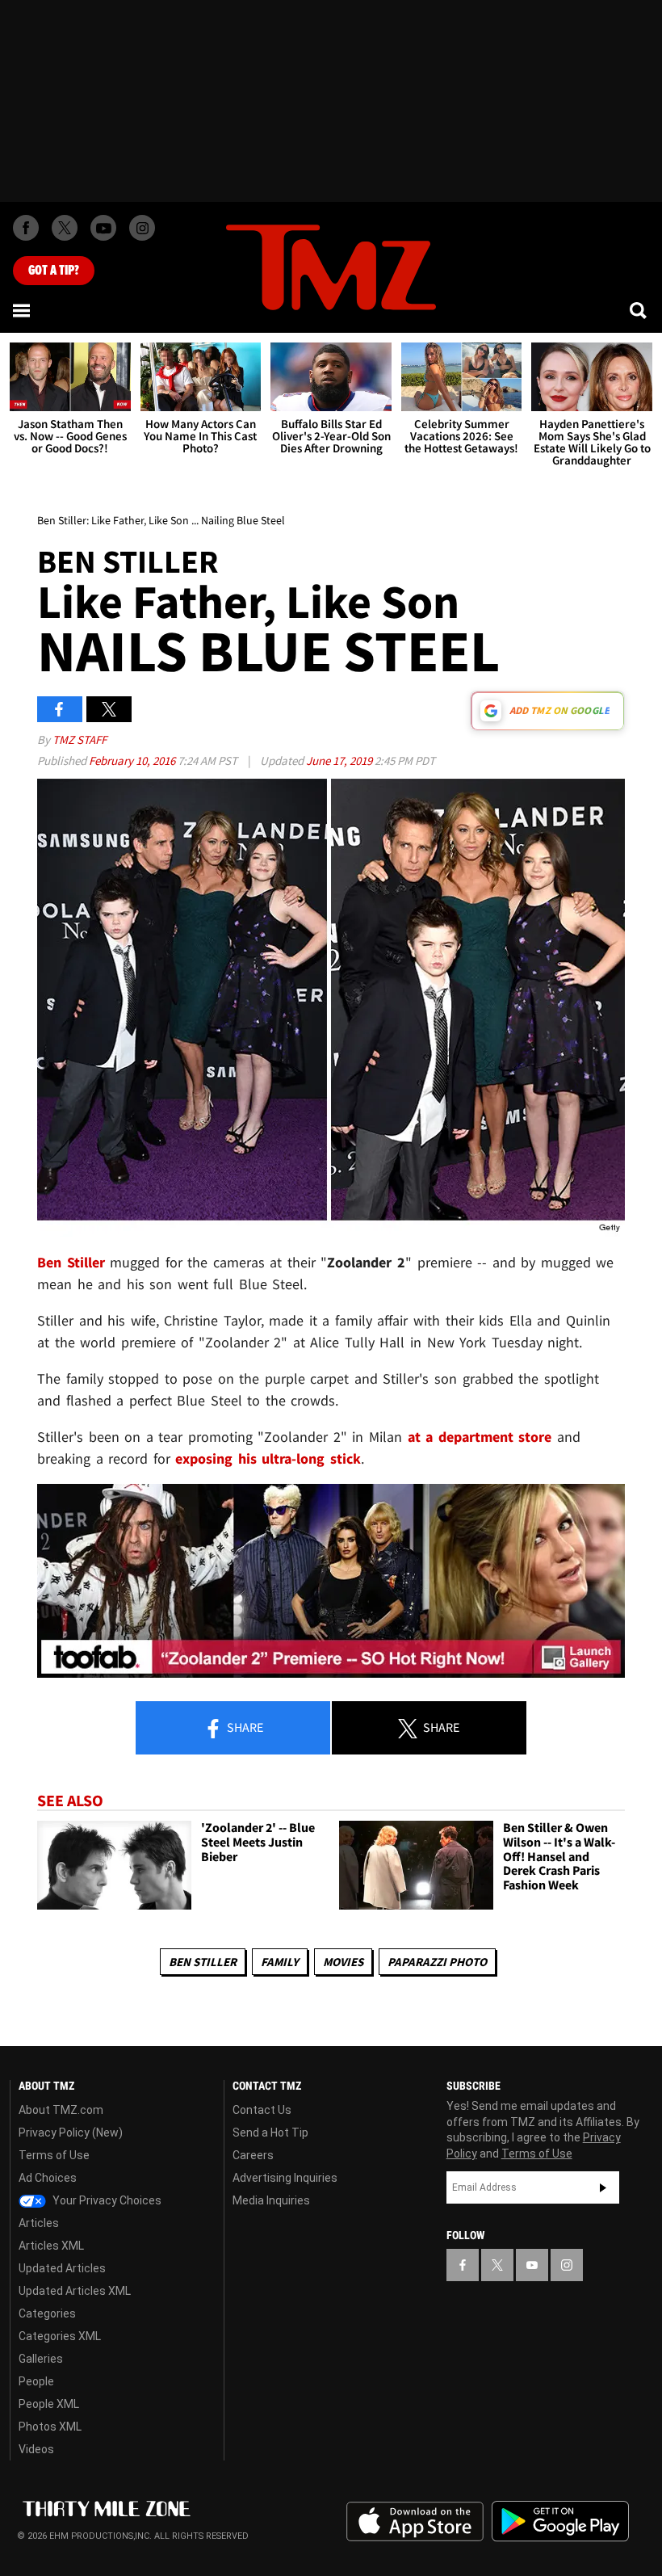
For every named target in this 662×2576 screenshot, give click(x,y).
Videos (36, 2449)
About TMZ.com (61, 2110)
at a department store (480, 1437)
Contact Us (262, 2110)
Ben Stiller (203, 1962)
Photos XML (50, 2427)
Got (54, 271)
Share (244, 1727)
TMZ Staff (80, 740)
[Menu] (23, 310)
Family (280, 1962)
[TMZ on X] (65, 228)
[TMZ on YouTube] (532, 2265)
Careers (253, 2155)
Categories (47, 2313)
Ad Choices (48, 2178)
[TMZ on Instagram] (142, 228)
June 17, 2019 (340, 761)
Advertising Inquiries (285, 2178)
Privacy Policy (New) (71, 2133)
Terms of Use (54, 2155)
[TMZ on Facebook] (26, 228)
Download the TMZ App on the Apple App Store (415, 2522)
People (36, 2381)
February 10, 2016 (133, 761)
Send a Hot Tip (270, 2133)
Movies (343, 1962)
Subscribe (603, 2187)
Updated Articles (62, 2268)
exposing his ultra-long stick (268, 1458)
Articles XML (51, 2246)
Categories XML (60, 2336)
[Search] (639, 310)
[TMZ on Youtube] (103, 228)
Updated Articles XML (75, 2291)
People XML (49, 2404)
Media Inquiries (271, 2200)
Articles (39, 2223)
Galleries (41, 2359)
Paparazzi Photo (437, 1962)
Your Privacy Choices (106, 2200)
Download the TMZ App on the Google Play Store (560, 2521)
